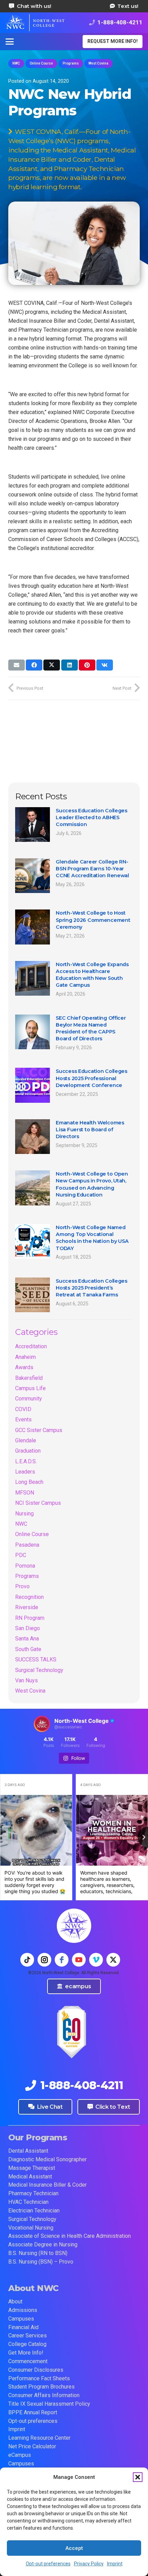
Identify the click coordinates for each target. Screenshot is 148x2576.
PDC (21, 1555)
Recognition (29, 1597)
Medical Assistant (30, 2177)
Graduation (28, 1451)
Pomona (25, 1566)
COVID (23, 1409)
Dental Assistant (28, 2151)
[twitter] (113, 1960)
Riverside (27, 1607)
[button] (138, 2477)
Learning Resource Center (39, 2438)
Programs (27, 1576)
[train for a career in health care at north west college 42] (35, 23)
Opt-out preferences (48, 2564)
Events (23, 1419)
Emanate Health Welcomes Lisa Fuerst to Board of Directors (90, 1130)
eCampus (20, 2455)
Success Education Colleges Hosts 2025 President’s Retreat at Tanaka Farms (92, 1288)
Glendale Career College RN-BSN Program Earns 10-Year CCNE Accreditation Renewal (92, 869)
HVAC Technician (28, 2202)
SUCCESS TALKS (36, 1659)
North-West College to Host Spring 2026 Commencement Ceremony (93, 920)
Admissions (23, 2310)
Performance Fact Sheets (39, 2378)
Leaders (25, 1472)
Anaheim (25, 1357)
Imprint (115, 2564)
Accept (74, 2548)
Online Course (32, 1534)
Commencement (28, 2361)
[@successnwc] (42, 1724)
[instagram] (44, 1960)
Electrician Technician (34, 2211)
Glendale (26, 1440)
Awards (24, 1367)
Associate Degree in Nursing (43, 2245)
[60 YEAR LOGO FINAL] (72, 2032)
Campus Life (30, 1388)
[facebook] (62, 1960)
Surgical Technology (39, 1670)
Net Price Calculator (32, 2446)
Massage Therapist (32, 2168)
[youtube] (79, 1960)
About (15, 2302)
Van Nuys (27, 1680)
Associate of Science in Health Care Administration (70, 2236)
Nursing (24, 1514)
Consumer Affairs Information (44, 2395)
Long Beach (29, 1482)
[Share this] (34, 665)
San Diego (28, 1628)
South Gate (28, 1649)
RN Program (30, 1618)
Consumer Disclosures (36, 2370)
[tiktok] (27, 1960)
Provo (22, 1586)
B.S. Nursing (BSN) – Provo (41, 2262)
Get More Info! (26, 2353)
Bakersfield (29, 1378)
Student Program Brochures (41, 2387)
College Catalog (27, 2344)
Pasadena (27, 1545)
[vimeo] (96, 1960)
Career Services (28, 2335)
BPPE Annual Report (33, 2412)
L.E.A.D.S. (26, 1461)
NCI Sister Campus (38, 1503)
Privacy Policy (89, 2564)
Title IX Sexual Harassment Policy (49, 2404)
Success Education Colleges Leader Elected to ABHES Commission (92, 817)
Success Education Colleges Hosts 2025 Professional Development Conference (92, 1078)
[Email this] (17, 665)
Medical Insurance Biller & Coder (47, 2185)
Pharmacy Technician (33, 2193)
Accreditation (31, 1346)
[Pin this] (87, 665)
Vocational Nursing (31, 2228)
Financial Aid (23, 2327)
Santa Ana (27, 1639)
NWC (21, 1524)
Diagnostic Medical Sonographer (47, 2159)
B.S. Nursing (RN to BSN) (38, 2253)
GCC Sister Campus (39, 1430)
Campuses (21, 2319)
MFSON (25, 1493)
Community (29, 1399)
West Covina (30, 1691)
